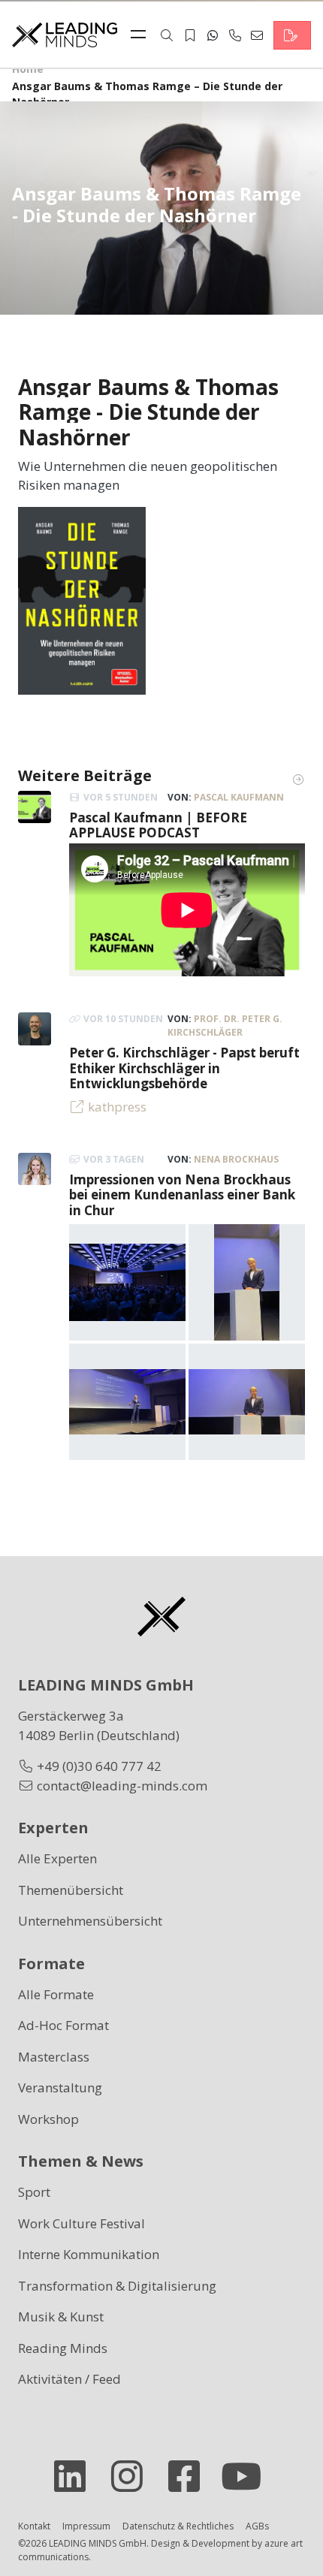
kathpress (117, 1107)
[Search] (167, 35)
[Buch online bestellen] (82, 599)
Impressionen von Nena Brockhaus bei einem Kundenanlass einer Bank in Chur (182, 1195)
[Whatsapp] (213, 35)
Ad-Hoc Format (63, 2025)
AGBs (257, 2526)
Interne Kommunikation (89, 2254)
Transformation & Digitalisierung (117, 2286)
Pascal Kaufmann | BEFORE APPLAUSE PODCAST (158, 825)
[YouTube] (247, 2476)
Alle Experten (57, 1858)
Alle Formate (56, 1994)
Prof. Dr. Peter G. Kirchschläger (225, 1026)
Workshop (48, 2119)
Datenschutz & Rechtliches (178, 2526)
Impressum (86, 2526)
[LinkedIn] (76, 2476)
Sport (34, 2192)
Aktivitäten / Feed (69, 2379)
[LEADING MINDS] (65, 33)
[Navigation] (142, 35)
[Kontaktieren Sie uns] (292, 35)
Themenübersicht (71, 1890)
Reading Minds (63, 2348)
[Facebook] (190, 2476)
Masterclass (54, 2057)
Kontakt (34, 2526)
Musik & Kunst (61, 2317)
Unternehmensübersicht (90, 1921)
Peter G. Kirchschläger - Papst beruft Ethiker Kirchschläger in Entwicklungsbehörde (184, 1068)
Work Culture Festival (82, 2223)
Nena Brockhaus (236, 1159)
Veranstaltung (60, 2087)
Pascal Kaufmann (239, 797)
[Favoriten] (190, 35)
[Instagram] (133, 2476)
